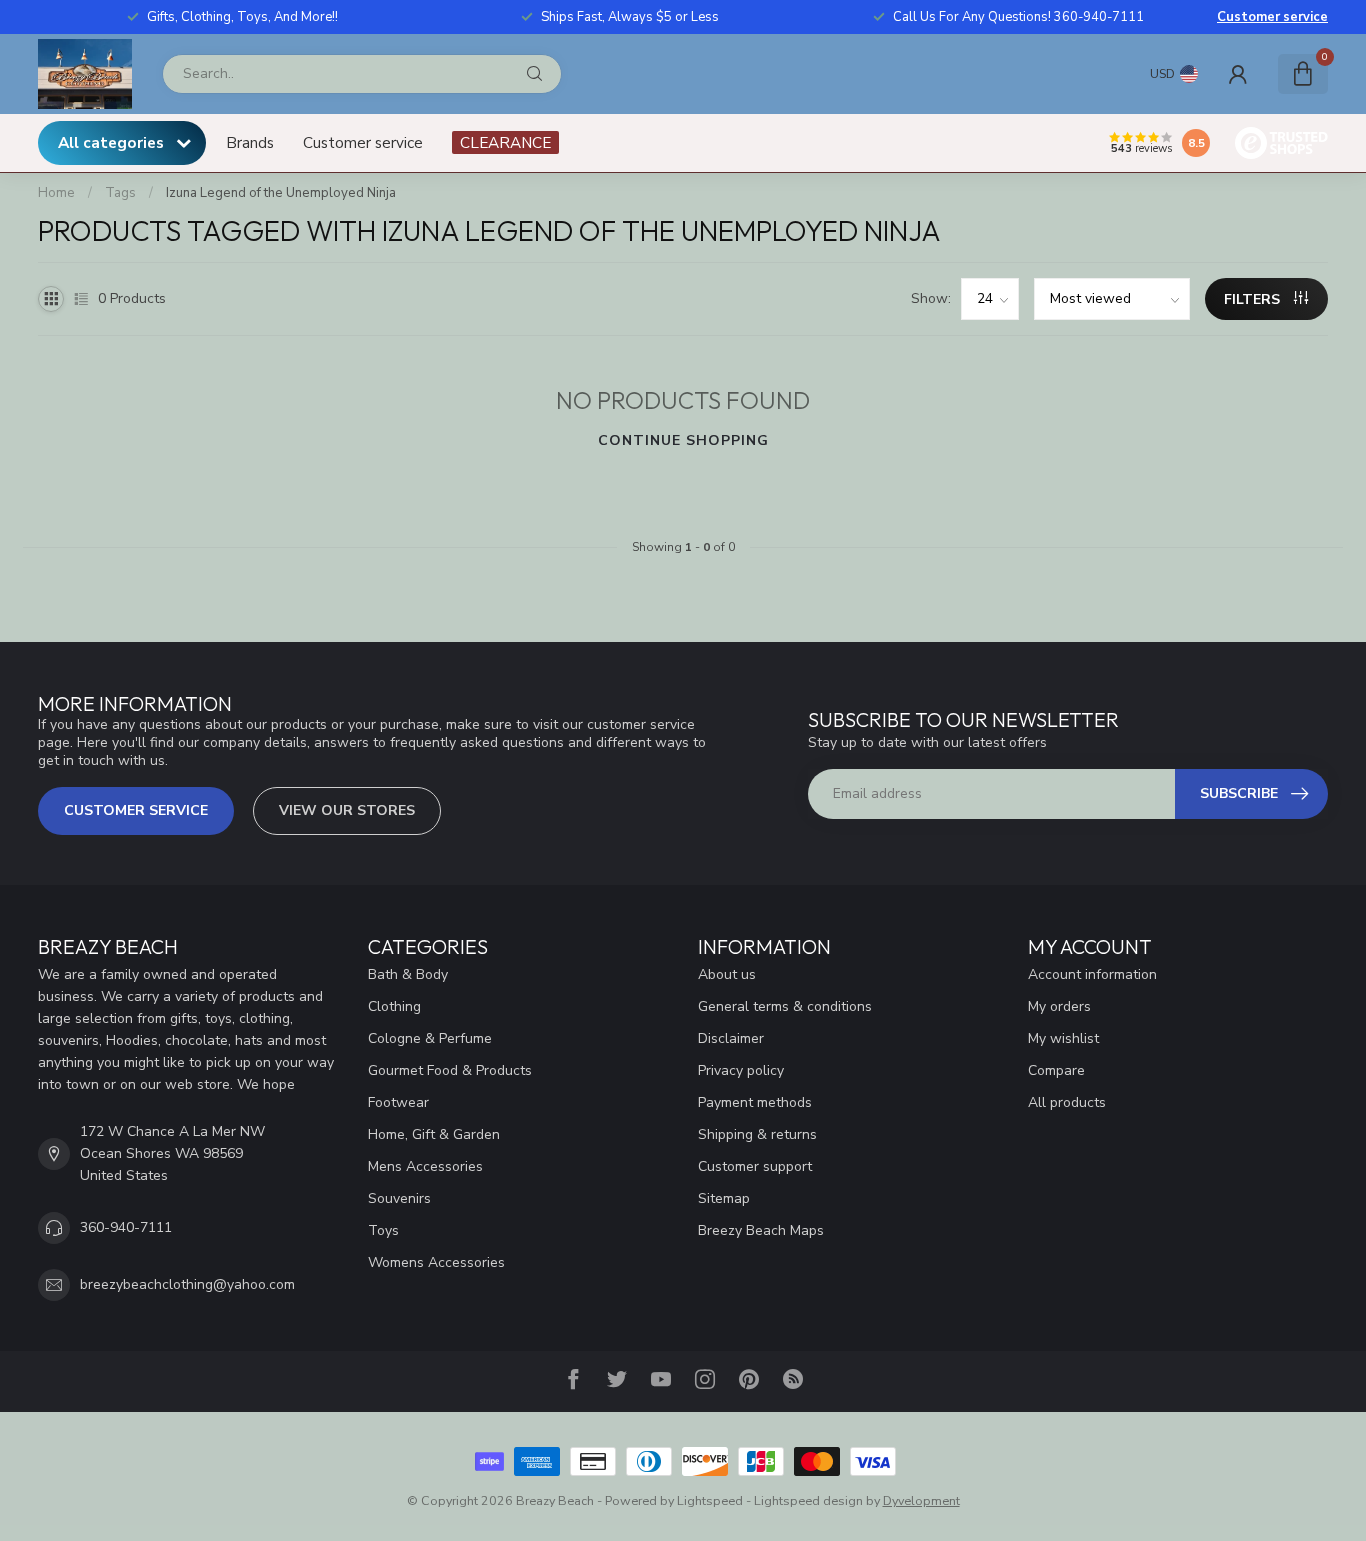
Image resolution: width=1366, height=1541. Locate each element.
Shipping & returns (757, 1134)
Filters (1254, 299)
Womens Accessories (436, 1262)
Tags (120, 193)
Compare (1056, 1070)
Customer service (1272, 17)
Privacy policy (741, 1070)
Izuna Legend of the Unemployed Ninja (281, 193)
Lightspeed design (808, 1500)
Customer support (755, 1166)
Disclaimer (731, 1038)
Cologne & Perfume (430, 1038)
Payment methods (755, 1102)
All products (1067, 1102)
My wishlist (1063, 1038)
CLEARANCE (505, 142)
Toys (383, 1230)
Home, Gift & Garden (434, 1134)
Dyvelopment (921, 1500)
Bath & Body (408, 974)
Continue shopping (683, 440)
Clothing (394, 1006)
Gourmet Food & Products (450, 1070)
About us (727, 974)
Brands (250, 142)
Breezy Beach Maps (761, 1230)
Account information (1092, 974)
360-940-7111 (126, 1227)
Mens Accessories (425, 1166)
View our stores (347, 810)
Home (56, 193)
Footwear (398, 1102)
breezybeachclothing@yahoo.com (187, 1284)
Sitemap (724, 1198)
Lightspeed (710, 1500)
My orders (1059, 1006)
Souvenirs (399, 1198)
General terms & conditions (785, 1006)
